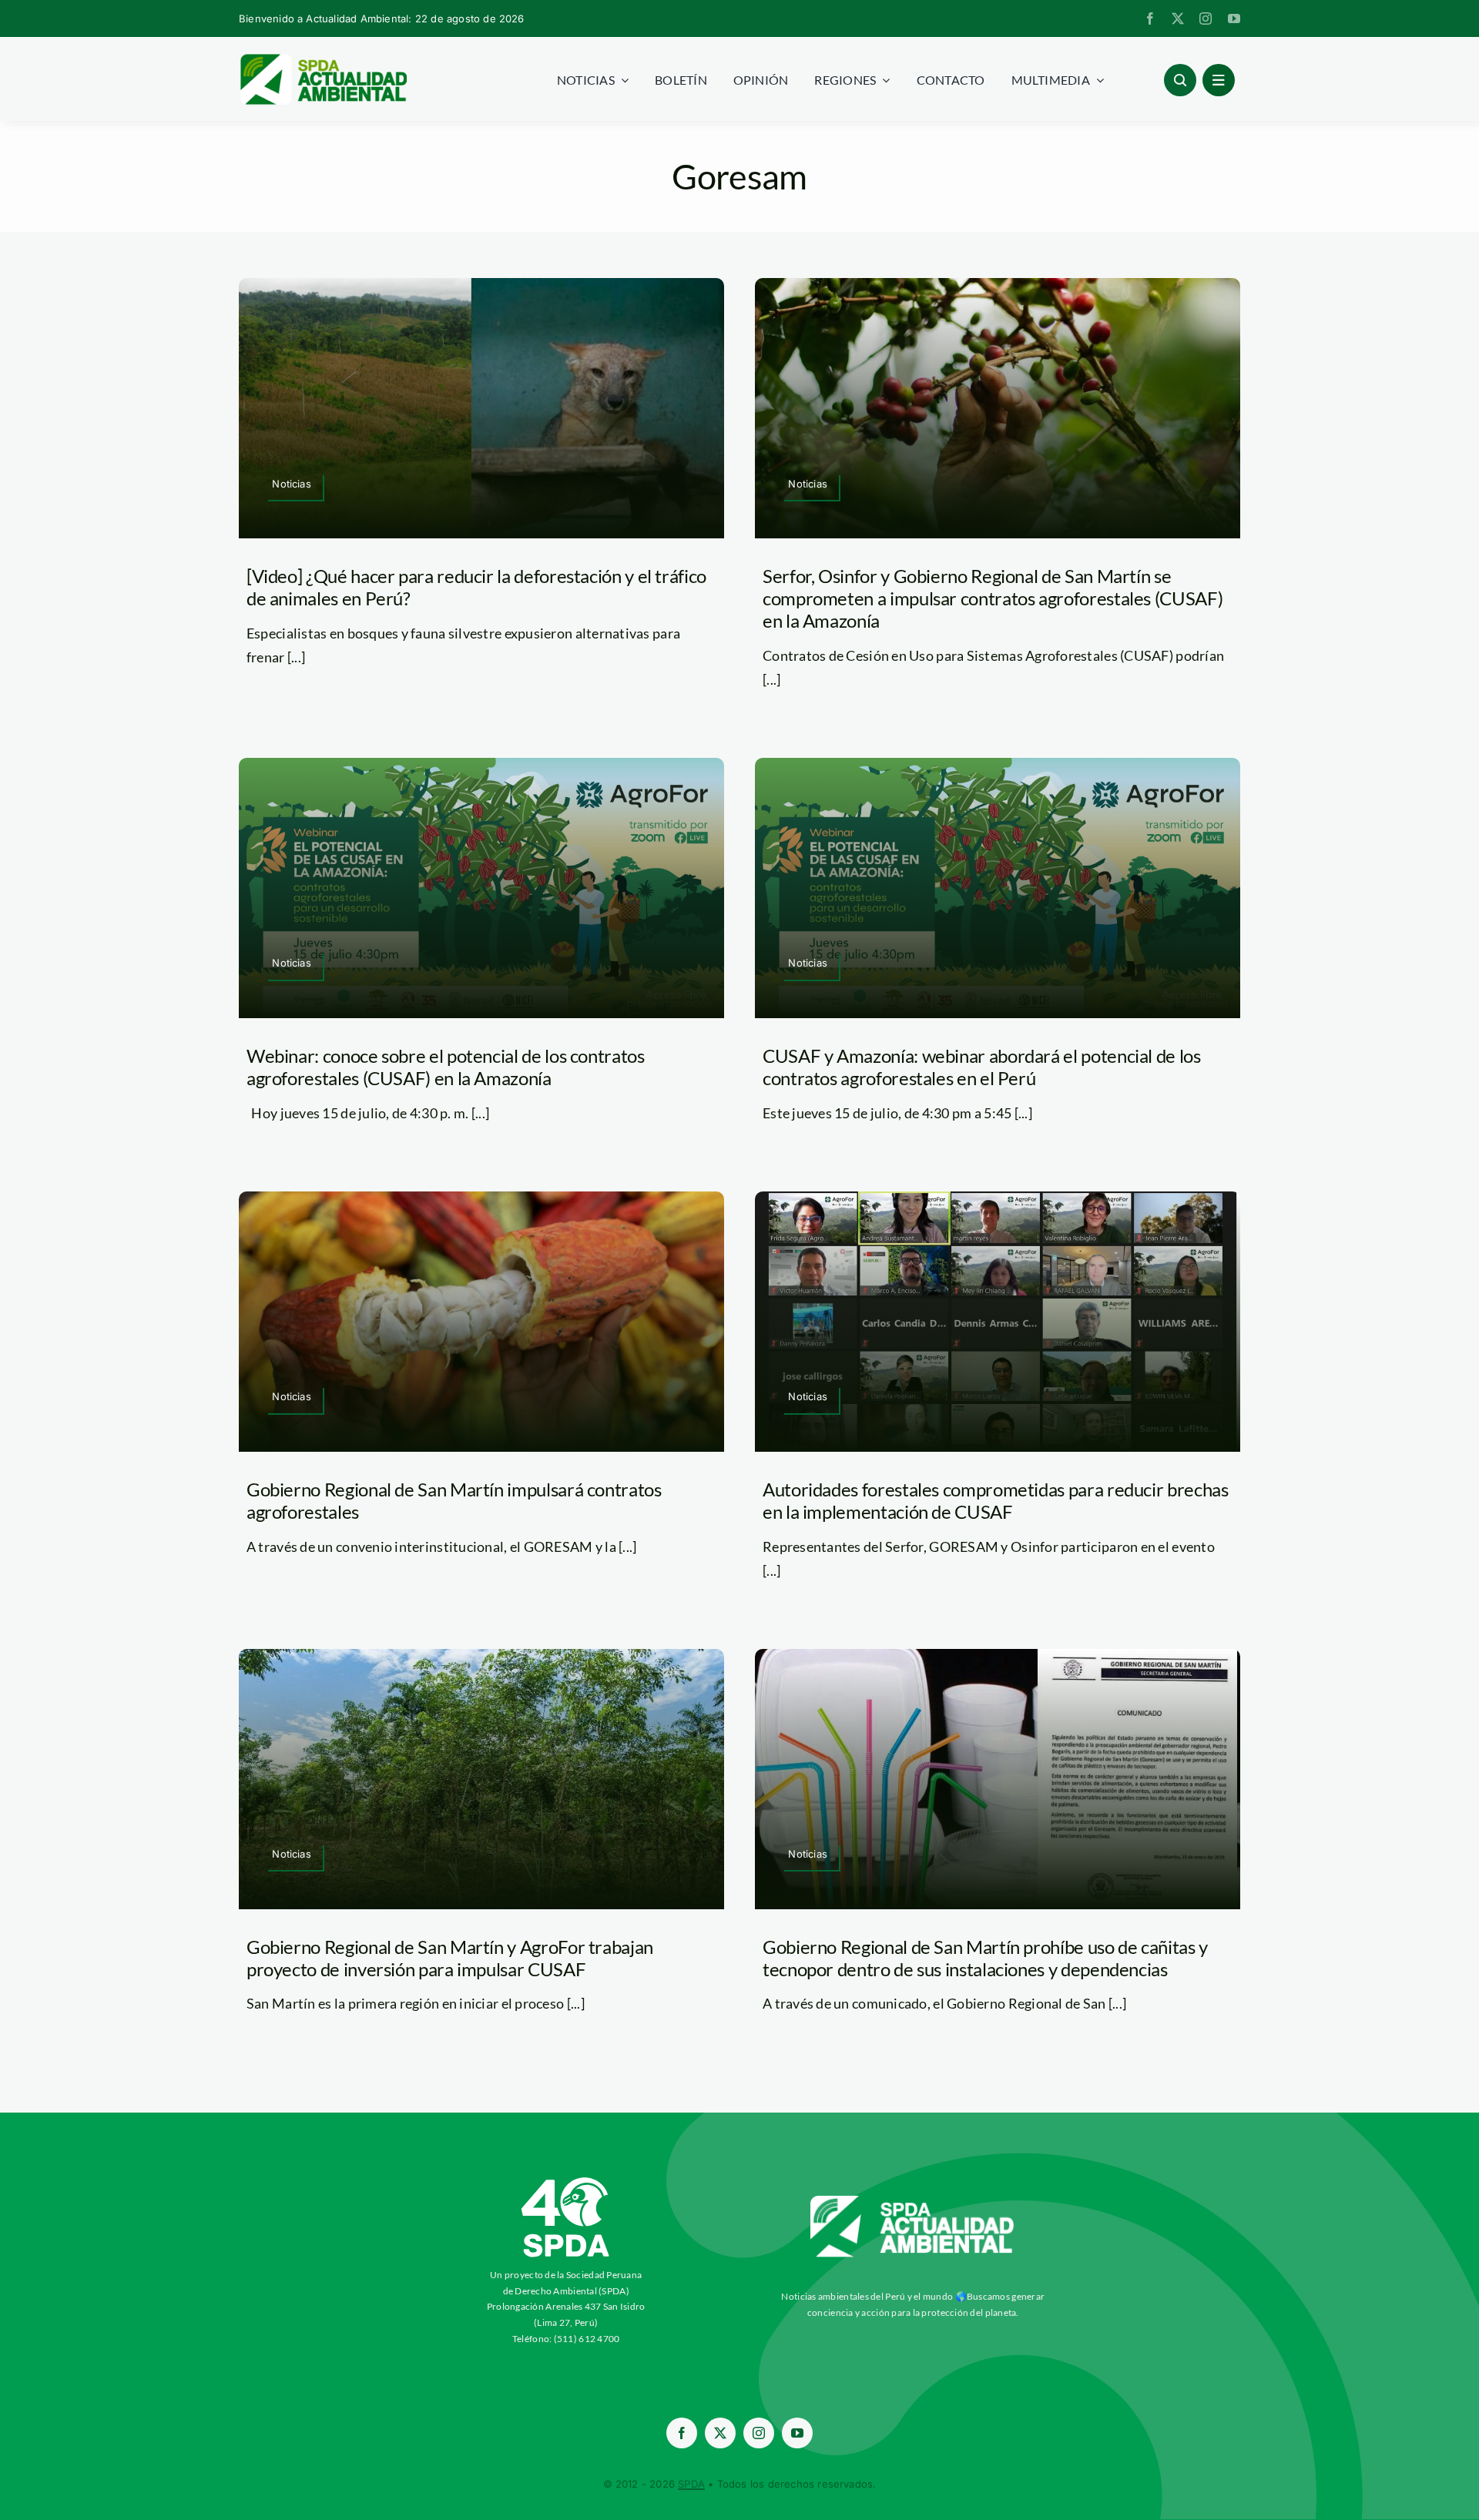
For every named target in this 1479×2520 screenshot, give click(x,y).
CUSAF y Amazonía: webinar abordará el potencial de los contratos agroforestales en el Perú (982, 1067)
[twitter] (1178, 18)
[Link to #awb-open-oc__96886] (1180, 80)
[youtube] (1234, 18)
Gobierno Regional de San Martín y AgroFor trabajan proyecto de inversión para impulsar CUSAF (450, 1958)
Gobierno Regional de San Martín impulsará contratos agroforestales (454, 1500)
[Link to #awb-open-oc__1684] (1219, 80)
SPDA (691, 2484)
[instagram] (1206, 18)
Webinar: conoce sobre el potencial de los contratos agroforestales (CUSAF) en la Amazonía (446, 1067)
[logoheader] (323, 59)
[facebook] (1150, 18)
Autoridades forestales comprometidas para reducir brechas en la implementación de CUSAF (995, 1500)
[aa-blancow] (913, 2201)
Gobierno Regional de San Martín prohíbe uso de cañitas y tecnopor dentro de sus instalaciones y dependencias (985, 1958)
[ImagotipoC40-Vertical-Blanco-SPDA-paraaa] (566, 2181)
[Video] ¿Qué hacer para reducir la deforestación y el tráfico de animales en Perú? (476, 587)
